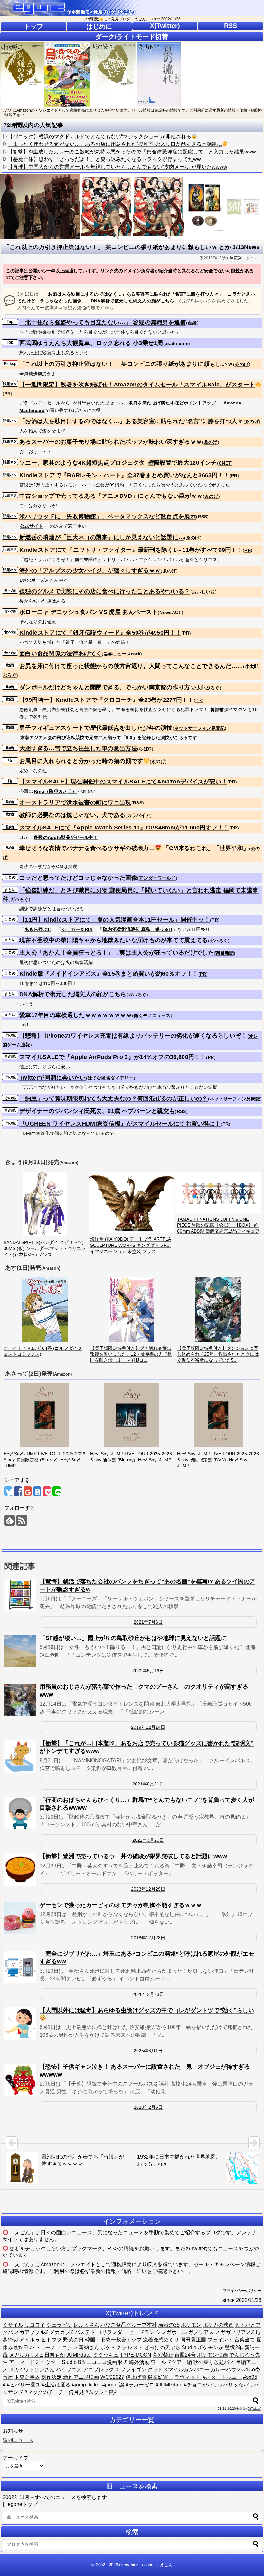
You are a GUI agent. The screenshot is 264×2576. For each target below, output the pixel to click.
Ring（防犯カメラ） (55, 791)
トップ (33, 26)
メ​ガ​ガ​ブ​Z (61, 2332)
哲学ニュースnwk (122, 654)
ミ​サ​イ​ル (13, 2325)
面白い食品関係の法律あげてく (61, 653)
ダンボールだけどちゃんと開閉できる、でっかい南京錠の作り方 (105, 687)
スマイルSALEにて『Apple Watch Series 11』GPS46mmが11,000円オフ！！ (124, 828)
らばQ (145, 749)
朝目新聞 (225, 953)
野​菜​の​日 (73, 2340)
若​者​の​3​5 (169, 2325)
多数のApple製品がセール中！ (66, 837)
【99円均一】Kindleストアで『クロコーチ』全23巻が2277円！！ (107, 700)
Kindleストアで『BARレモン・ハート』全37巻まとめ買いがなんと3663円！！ (124, 475)
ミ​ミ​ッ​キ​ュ (106, 2355)
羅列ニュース (246, 258)
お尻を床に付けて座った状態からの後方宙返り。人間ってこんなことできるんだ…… (131, 666)
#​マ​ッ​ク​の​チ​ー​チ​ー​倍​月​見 (54, 2392)
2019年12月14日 (148, 1727)
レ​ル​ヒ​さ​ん (86, 2325)
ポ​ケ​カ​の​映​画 (218, 2325)
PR (7, 394)
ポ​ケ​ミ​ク (111, 2347)
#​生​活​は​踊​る (56, 2385)
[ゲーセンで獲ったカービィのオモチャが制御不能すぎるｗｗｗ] (20, 1918)
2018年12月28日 (148, 1938)
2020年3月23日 (148, 1994)
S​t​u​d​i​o (189, 2347)
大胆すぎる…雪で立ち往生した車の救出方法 (78, 748)
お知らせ (13, 2431)
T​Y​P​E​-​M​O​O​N (136, 2355)
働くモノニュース (152, 1015)
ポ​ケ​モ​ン (191, 2325)
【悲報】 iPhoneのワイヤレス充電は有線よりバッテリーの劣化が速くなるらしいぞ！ (133, 1036)
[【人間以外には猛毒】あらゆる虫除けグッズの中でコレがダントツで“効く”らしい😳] (20, 2024)
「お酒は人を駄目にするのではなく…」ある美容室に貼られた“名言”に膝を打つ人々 (131, 421)
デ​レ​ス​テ (133, 2347)
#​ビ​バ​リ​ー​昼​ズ (24, 2385)
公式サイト (32, 526)
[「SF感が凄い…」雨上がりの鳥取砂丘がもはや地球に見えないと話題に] (20, 1651)
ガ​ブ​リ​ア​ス (201, 2332)
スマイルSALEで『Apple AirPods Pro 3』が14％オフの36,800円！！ (113, 1057)
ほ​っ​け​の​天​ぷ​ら (162, 2347)
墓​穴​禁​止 (163, 2355)
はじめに (99, 26)
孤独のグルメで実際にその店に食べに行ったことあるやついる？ (105, 591)
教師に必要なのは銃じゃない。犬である (72, 815)
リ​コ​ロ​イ (35, 2325)
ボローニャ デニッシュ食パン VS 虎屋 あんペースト (89, 612)
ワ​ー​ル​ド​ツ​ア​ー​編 (171, 2362)
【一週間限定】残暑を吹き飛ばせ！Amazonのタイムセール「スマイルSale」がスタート (137, 385)
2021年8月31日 (148, 1784)
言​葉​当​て (245, 2340)
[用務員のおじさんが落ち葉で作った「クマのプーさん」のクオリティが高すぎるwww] (20, 1700)
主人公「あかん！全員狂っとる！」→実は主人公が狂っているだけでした (117, 953)
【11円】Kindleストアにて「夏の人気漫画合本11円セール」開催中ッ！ (115, 920)
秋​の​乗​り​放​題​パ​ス (214, 2362)
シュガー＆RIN (77, 929)
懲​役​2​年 (234, 2347)
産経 (192, 323)
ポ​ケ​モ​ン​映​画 (212, 2355)
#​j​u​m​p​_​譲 (113, 2385)
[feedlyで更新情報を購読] (9, 1520)
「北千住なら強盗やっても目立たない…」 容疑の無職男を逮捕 (103, 322)
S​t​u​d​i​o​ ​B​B (73, 2362)
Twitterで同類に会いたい (53, 1078)
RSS (231, 26)
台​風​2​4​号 (185, 2355)
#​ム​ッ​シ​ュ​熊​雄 (102, 2392)
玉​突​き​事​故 (27, 2377)
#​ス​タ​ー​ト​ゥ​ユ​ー (222, 2377)
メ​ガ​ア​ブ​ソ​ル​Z (31, 2332)
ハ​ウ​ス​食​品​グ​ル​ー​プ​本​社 (129, 2325)
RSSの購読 (121, 2249)
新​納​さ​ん (89, 2347)
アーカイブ (15, 2458)
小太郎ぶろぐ (206, 688)
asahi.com (177, 343)
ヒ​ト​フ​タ (52, 2340)
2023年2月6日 (148, 2107)
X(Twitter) (165, 26)
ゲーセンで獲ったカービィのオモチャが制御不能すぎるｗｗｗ (121, 1905)
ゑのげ (242, 364)
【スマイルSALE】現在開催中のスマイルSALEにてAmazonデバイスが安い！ (123, 782)
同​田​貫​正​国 (193, 2340)
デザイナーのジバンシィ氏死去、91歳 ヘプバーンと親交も (97, 1111)
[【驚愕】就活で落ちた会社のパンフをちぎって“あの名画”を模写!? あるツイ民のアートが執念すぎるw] (20, 1595)
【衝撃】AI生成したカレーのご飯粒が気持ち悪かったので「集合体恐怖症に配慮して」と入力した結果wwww (134, 152)
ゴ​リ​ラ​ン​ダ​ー (112, 2332)
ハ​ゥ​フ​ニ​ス (69, 2370)
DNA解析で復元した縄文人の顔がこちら (73, 994)
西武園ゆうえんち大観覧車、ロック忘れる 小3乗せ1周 (91, 343)
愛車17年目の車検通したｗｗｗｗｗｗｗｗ (76, 1015)
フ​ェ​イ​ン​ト (220, 2340)
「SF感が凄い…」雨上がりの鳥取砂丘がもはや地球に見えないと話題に (133, 1638)
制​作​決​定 (52, 2377)
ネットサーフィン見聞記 (199, 728)
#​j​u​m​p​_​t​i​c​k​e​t (86, 2385)
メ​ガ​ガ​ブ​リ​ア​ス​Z (235, 2332)
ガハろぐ (19, 899)
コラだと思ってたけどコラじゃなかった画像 (78, 878)
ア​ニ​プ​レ (67, 2347)
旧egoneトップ (20, 2504)
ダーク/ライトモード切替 (132, 37)
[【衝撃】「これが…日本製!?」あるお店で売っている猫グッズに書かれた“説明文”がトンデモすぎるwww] (20, 1756)
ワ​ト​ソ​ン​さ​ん (39, 2370)
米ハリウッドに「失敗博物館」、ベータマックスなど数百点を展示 (108, 516)
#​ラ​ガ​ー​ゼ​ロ (140, 2385)
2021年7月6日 (148, 1622)
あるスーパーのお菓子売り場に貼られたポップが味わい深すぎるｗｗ (111, 442)
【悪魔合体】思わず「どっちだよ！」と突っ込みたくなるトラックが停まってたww (104, 159)
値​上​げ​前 (136, 2377)
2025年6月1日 (148, 2051)
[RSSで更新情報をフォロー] (22, 1520)
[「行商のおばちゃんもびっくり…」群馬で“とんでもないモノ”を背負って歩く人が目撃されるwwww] (20, 1813)
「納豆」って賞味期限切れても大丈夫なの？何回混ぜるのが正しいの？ (114, 1098)
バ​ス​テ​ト (85, 2332)
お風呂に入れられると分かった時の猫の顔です (81, 761)
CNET (225, 463)
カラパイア (139, 815)
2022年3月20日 (148, 1840)
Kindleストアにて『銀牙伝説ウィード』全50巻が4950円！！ (100, 633)
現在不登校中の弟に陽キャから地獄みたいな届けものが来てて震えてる (114, 940)
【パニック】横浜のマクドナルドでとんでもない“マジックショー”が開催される (99, 137)
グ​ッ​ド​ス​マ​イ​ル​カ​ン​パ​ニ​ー (178, 2370)
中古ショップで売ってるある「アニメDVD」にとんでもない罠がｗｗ (111, 496)
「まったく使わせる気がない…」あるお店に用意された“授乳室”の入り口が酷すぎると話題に (115, 144)
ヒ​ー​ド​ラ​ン (142, 2332)
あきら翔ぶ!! (38, 929)
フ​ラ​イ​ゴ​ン (133, 2370)
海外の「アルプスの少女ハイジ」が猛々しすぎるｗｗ (90, 570)
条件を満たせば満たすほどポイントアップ (172, 403)
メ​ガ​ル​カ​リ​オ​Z (26, 2355)
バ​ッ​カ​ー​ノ (42, 2347)
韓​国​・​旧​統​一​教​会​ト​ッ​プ (113, 2340)
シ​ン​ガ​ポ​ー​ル (171, 2332)
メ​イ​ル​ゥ (30, 2340)
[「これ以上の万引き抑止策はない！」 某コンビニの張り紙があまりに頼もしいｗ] (37, 1491)
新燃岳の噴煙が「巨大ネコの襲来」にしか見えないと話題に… (102, 537)
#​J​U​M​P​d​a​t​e (169, 2385)
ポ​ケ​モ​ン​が (211, 2347)
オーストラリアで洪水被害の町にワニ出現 (75, 802)
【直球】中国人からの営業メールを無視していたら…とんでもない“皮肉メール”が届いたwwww (118, 167)
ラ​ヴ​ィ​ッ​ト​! (188, 2377)
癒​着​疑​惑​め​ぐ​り (161, 2340)
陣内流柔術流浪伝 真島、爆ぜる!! (138, 929)
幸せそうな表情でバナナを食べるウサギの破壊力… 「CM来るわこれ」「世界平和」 (134, 848)
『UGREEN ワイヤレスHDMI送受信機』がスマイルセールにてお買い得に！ (120, 1124)
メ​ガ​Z (16, 2370)
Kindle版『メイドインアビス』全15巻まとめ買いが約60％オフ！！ (109, 974)
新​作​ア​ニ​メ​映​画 (81, 2377)
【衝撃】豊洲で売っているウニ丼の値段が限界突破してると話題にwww (133, 1856)
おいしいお (203, 592)
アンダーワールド (157, 878)
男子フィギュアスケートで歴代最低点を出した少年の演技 (96, 728)
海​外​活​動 (139, 2362)
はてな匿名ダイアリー (111, 1078)
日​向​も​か (55, 2355)
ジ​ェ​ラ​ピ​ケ (59, 2325)
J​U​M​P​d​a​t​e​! (79, 2355)
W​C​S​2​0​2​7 (112, 2377)
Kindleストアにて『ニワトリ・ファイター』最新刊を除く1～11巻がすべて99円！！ (131, 550)
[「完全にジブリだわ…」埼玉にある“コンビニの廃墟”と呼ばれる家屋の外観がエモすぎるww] (20, 1967)
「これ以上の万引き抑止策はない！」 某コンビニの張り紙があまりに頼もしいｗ (126, 364)
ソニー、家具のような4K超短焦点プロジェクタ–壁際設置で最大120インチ (118, 463)
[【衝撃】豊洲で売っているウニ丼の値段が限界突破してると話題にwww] (20, 1869)
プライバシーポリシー (242, 2291)
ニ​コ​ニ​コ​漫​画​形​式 (107, 2362)
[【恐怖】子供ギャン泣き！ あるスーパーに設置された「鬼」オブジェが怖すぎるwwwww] (20, 2080)
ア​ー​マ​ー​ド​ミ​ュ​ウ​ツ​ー (35, 2362)
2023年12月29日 (148, 1889)
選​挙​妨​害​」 (160, 2377)
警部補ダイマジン (229, 709)
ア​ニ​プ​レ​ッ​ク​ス (101, 2370)
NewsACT (170, 612)
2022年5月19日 (148, 1671)
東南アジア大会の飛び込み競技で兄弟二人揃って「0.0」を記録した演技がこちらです (108, 737)
